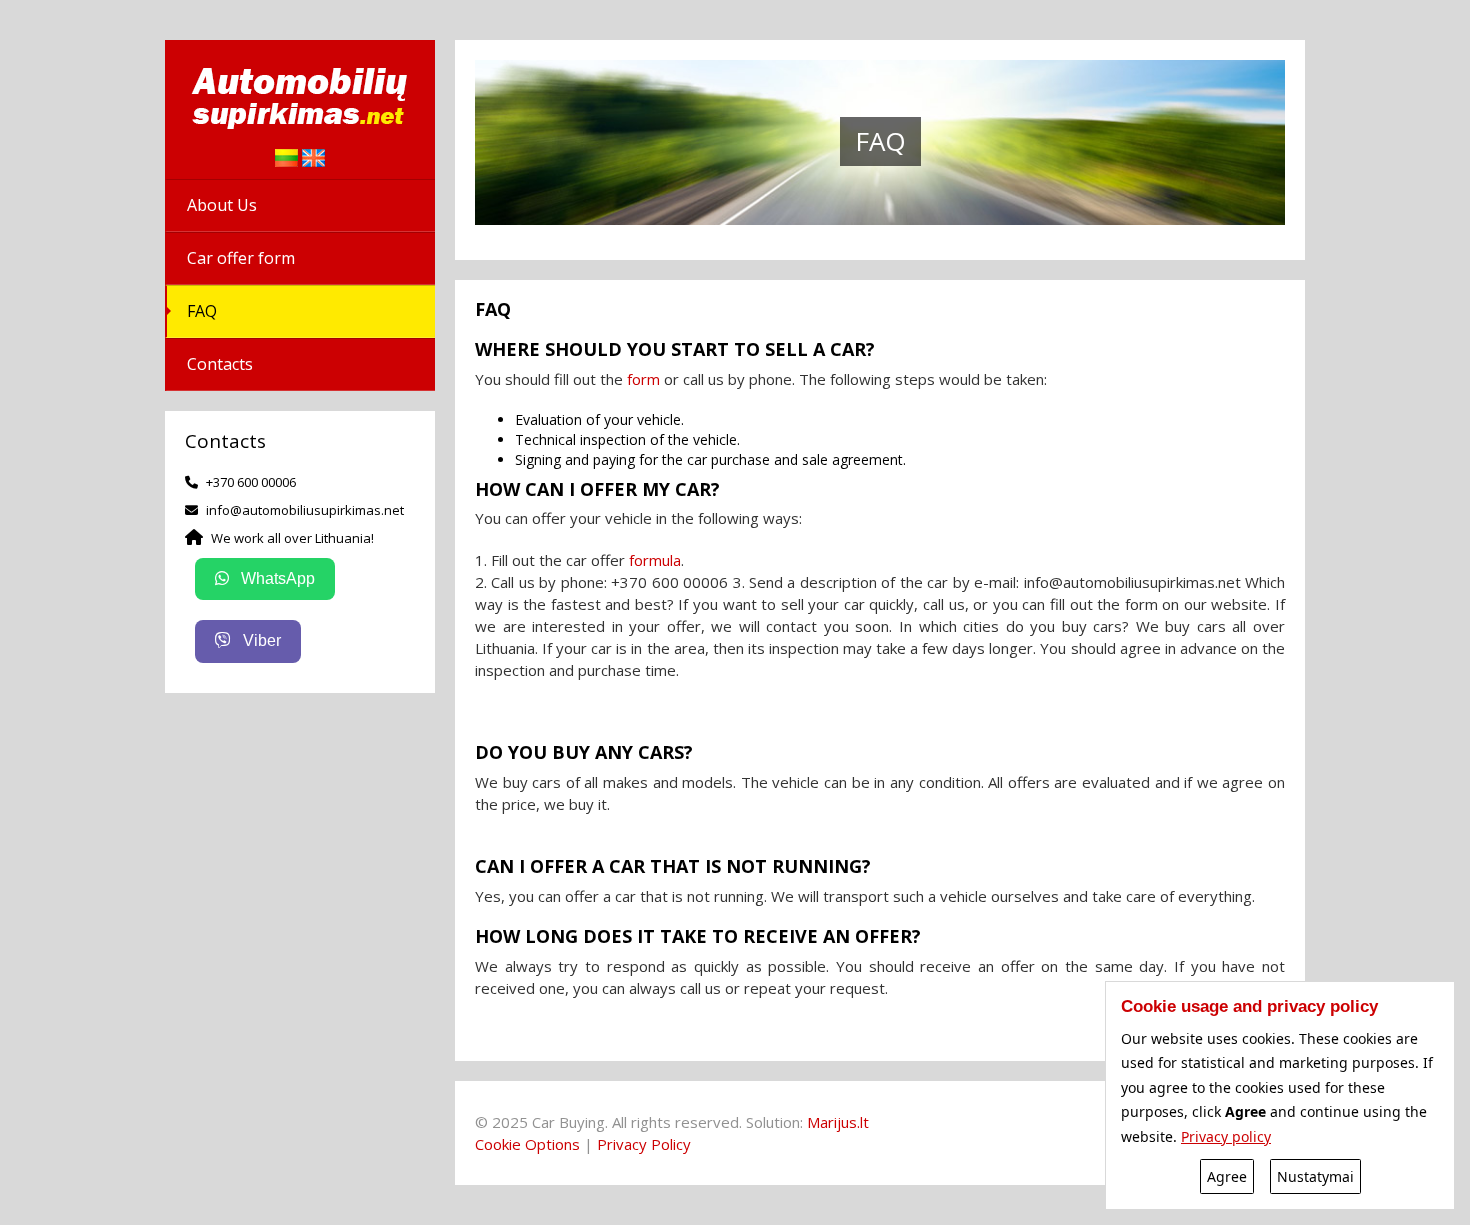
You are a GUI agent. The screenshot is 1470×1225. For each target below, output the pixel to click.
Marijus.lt (838, 1122)
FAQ (202, 311)
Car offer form (241, 258)
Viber (260, 640)
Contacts (220, 364)
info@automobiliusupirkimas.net (305, 510)
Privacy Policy (644, 1144)
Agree (1227, 1176)
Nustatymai (1315, 1176)
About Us (222, 205)
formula (655, 560)
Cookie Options (527, 1144)
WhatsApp (276, 578)
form (643, 378)
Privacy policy (1226, 1136)
